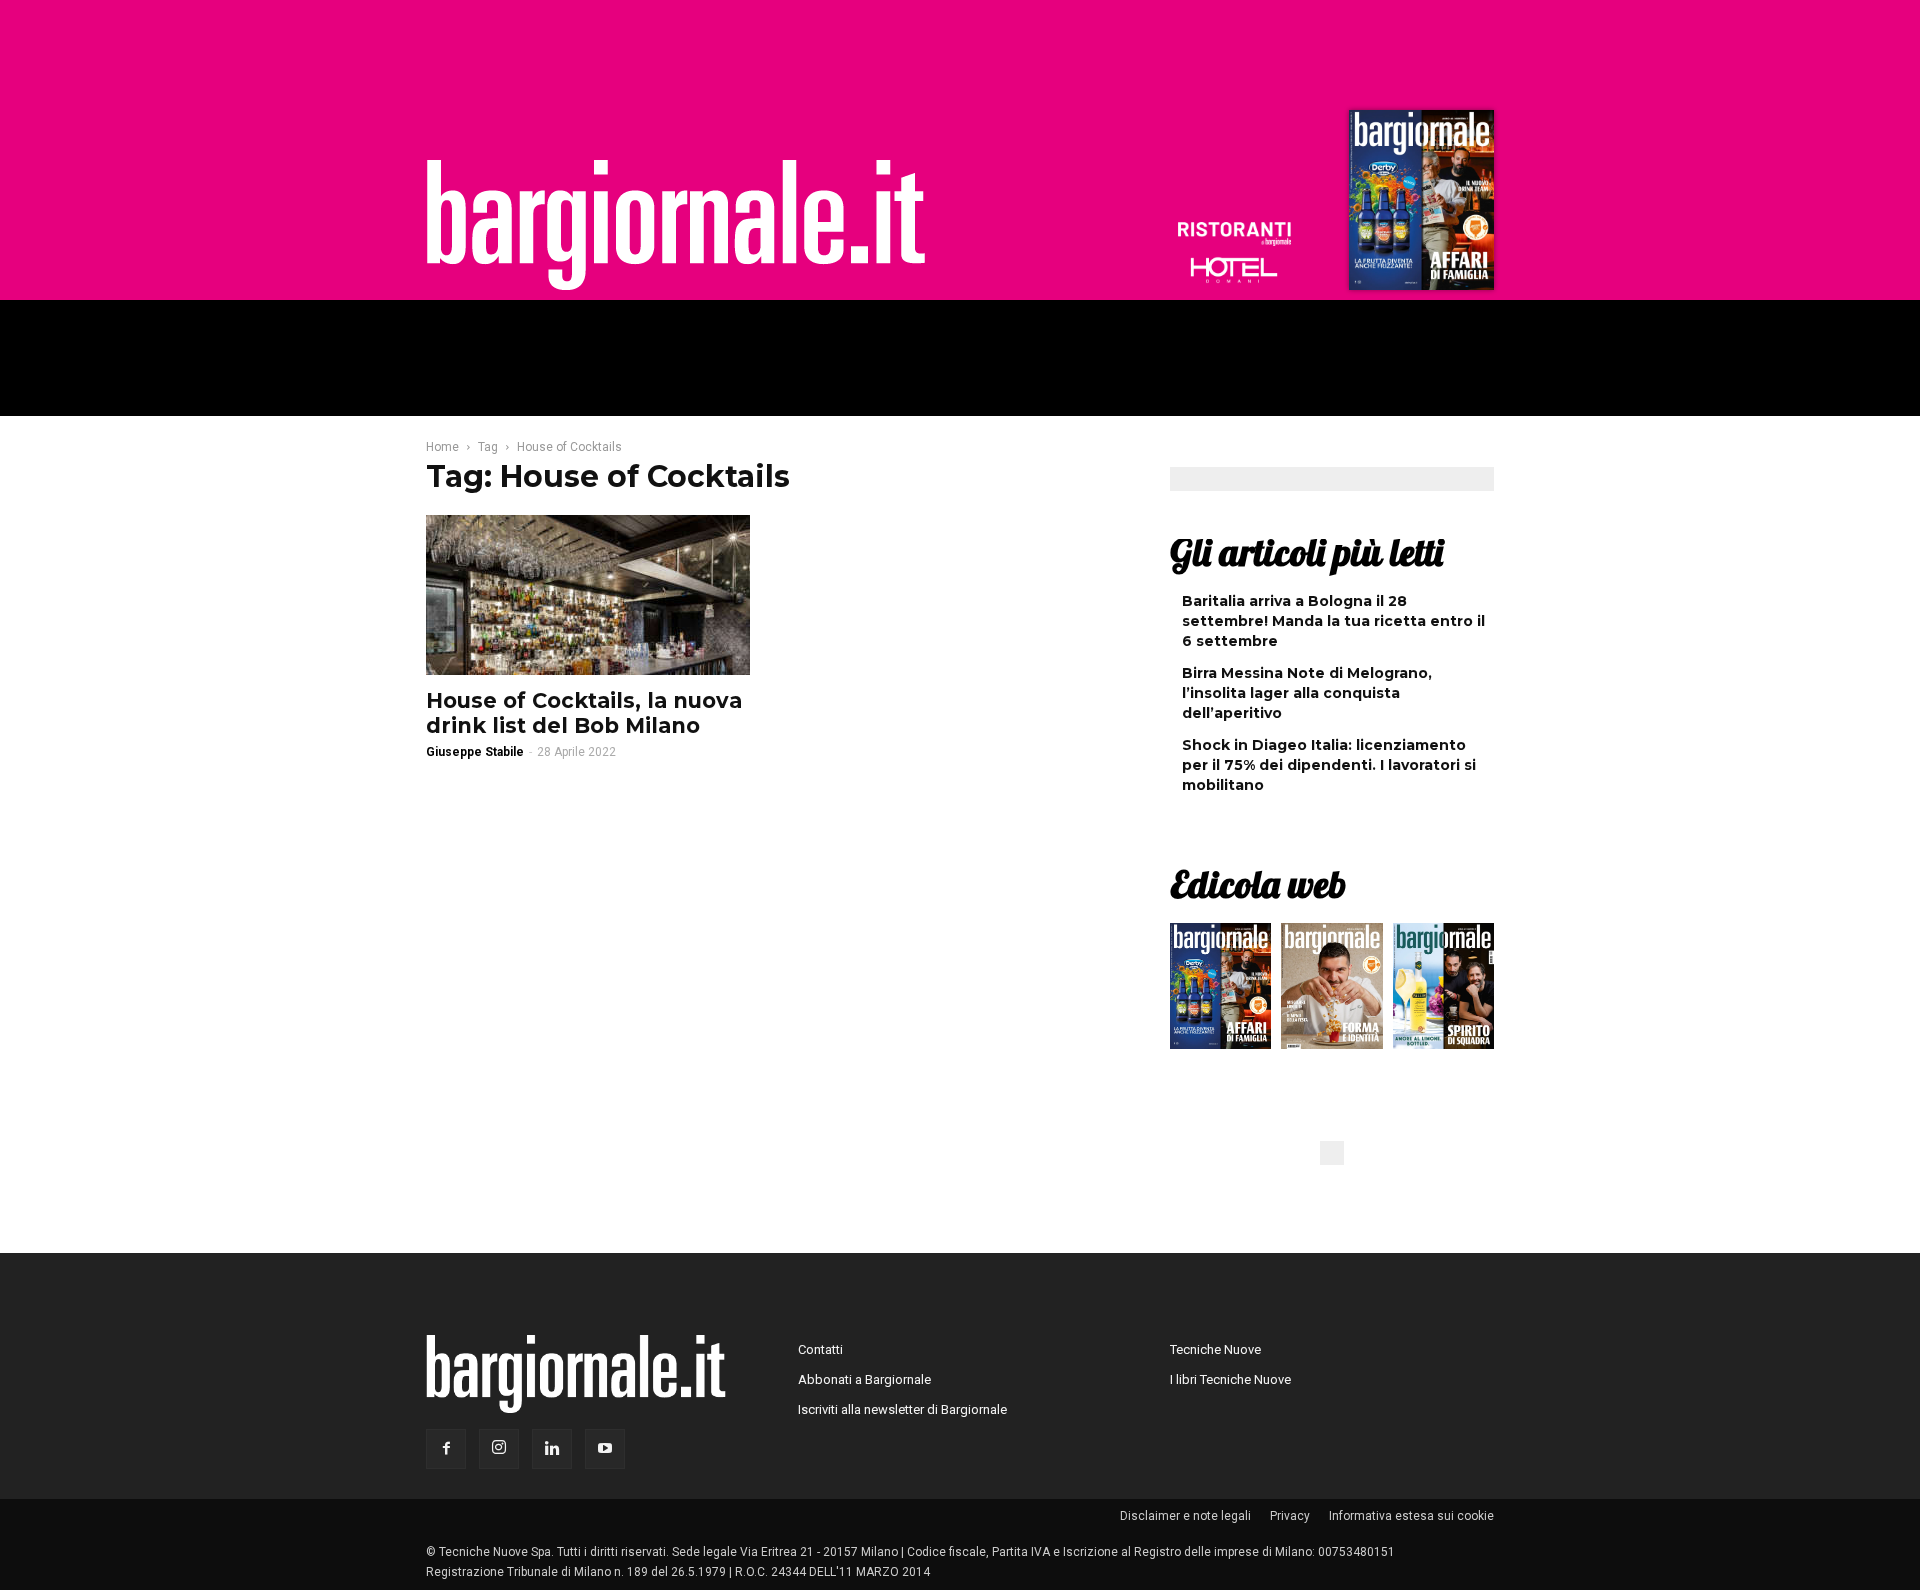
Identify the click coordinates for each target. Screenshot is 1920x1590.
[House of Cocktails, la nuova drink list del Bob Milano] (588, 595)
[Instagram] (499, 1449)
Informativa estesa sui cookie (1411, 1516)
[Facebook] (446, 1449)
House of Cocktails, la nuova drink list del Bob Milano (584, 713)
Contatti (820, 1349)
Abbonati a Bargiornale (864, 1379)
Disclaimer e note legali (1185, 1516)
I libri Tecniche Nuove (1230, 1379)
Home (442, 447)
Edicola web (1258, 884)
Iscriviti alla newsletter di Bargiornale (902, 1409)
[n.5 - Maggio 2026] (1443, 991)
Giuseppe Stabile (475, 752)
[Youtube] (605, 1449)
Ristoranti (1234, 234)
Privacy (1290, 1516)
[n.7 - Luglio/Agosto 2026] (1419, 205)
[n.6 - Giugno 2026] (1331, 991)
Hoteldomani (1234, 270)
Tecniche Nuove (1215, 1349)
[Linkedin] (552, 1449)
